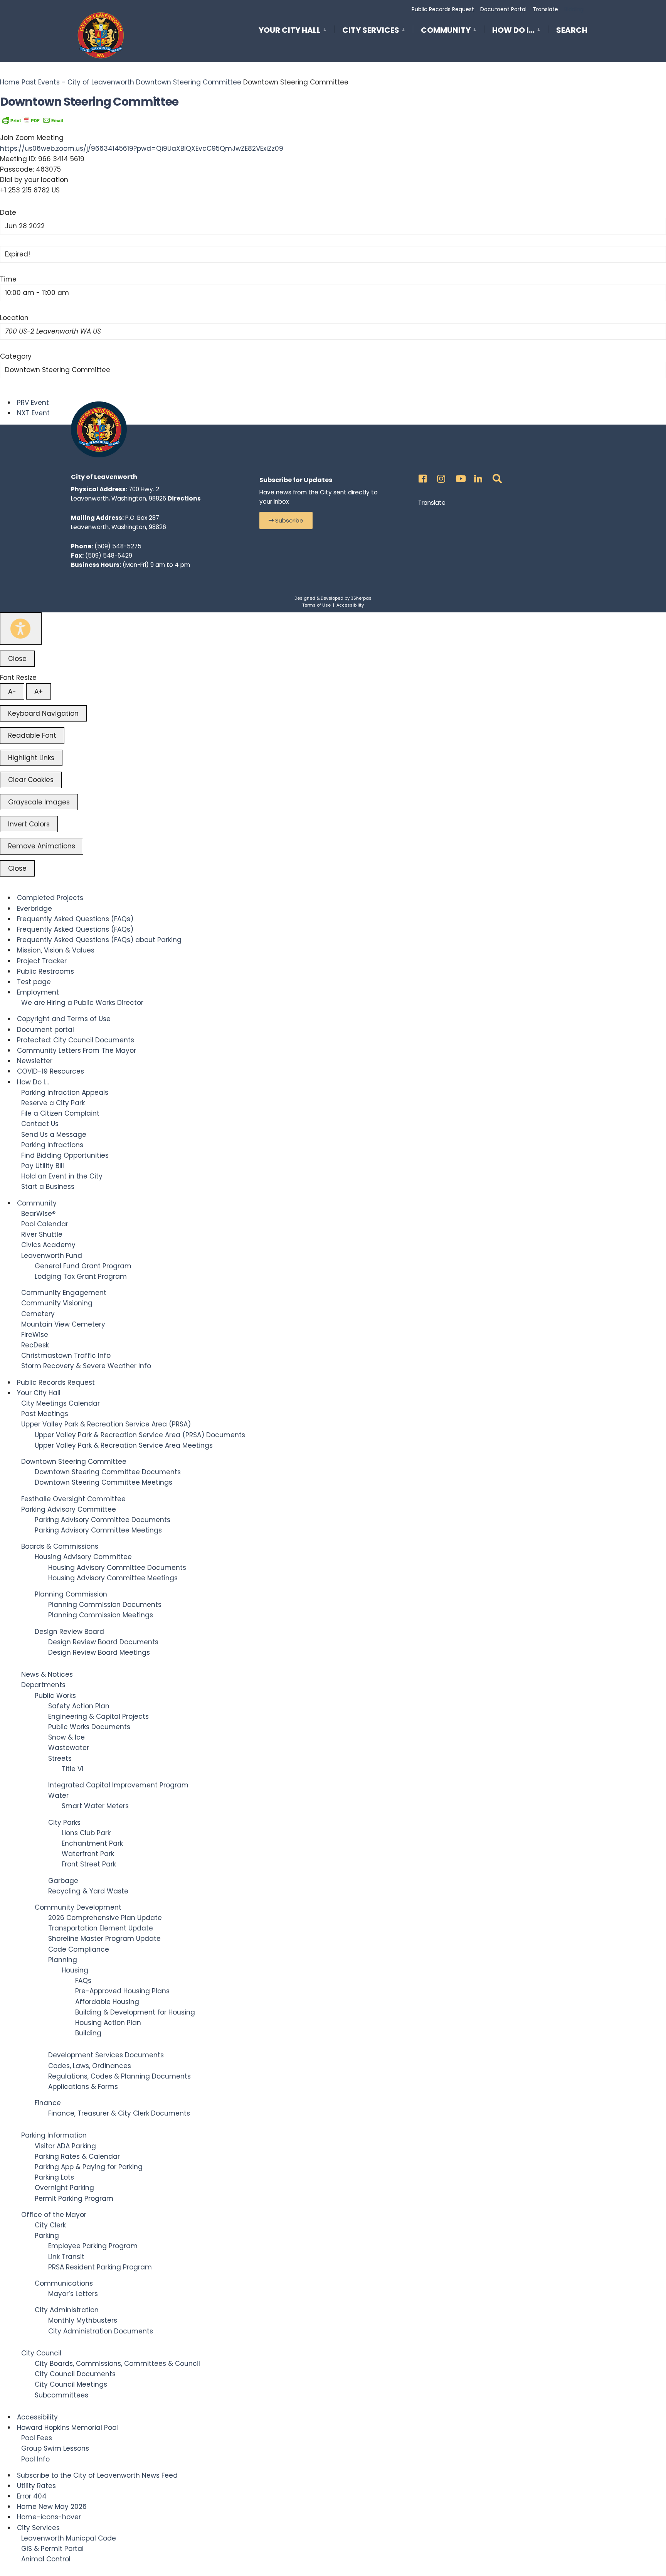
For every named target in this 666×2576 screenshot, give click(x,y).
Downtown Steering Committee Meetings (103, 1482)
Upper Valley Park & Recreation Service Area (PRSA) (106, 1424)
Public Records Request (443, 9)
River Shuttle (42, 1234)
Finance (48, 2103)
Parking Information (54, 2135)
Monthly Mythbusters (83, 2320)
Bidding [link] (573, 9)
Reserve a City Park (53, 1103)
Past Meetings (45, 1414)
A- (12, 691)
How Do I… (513, 30)
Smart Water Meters (95, 1806)
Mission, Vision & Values (56, 950)
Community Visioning (57, 1303)
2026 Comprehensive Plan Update (105, 1918)
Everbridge (34, 909)
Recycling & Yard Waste (88, 1891)
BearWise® (38, 1214)
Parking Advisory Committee (69, 1509)
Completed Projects (50, 898)
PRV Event (33, 403)
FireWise (35, 1335)
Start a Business (48, 1187)
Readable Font (32, 735)
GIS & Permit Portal (52, 2549)
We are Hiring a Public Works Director (82, 1003)
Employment (38, 992)
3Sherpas (361, 598)
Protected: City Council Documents (76, 1040)
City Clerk (50, 2225)
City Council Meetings (71, 2384)
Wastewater (69, 1748)
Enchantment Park (92, 1843)
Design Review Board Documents (103, 1642)
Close (17, 659)
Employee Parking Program (93, 2246)
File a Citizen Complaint (60, 1113)
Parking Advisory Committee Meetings (98, 1530)
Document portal (45, 1030)
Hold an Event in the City (62, 1176)
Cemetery (38, 1314)
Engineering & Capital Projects (98, 1716)
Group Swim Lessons (55, 2448)
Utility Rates (36, 2486)
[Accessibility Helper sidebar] (21, 629)
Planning (63, 1960)
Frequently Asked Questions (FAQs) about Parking (99, 940)
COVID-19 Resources (50, 1071)
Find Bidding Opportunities (65, 1155)
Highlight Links (31, 758)
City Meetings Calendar (61, 1403)
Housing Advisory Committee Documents (117, 1568)
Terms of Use (316, 605)
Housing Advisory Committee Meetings (113, 1578)
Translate (545, 9)
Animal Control (46, 2559)
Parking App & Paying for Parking (89, 2167)
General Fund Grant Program (83, 1266)
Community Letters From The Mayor (77, 1050)
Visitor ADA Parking (65, 2146)
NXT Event (33, 413)
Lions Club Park (86, 1833)
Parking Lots (54, 2177)
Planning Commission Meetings (101, 1615)
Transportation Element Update (101, 1928)
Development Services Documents (106, 2055)
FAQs (83, 1981)
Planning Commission (71, 1594)
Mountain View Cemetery (63, 1324)
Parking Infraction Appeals (65, 1092)
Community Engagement (64, 1293)
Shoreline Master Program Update (104, 1939)
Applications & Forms (83, 2087)
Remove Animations (42, 846)
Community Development (78, 1907)
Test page (34, 982)
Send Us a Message (54, 1135)
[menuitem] (296, 29)
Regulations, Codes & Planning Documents (119, 2076)
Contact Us (40, 1124)
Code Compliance (79, 1949)
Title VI (72, 1769)
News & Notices (47, 1674)
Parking (47, 2235)
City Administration (67, 2310)
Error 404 (32, 2496)
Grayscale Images (39, 802)
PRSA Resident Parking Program (100, 2267)
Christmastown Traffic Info (66, 1355)
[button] (286, 520)
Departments (43, 1685)
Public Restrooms (45, 971)
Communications (64, 2283)
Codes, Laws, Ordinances (90, 2066)
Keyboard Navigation (43, 713)
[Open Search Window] (496, 477)
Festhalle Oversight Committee (73, 1499)
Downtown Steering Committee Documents (108, 1472)
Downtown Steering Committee (189, 82)
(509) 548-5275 (118, 546)
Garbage (63, 1881)
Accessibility (350, 605)
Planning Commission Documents (105, 1605)
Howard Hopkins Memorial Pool (67, 2428)
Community (446, 30)
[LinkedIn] (477, 477)
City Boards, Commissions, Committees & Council (117, 2364)
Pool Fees (37, 2438)
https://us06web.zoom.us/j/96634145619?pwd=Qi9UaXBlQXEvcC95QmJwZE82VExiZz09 (142, 148)
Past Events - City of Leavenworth (78, 82)
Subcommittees (61, 2395)
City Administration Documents (101, 2331)
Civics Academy (48, 1245)
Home (11, 82)
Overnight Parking (64, 2188)
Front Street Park (89, 1864)
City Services (371, 30)
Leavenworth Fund (52, 1256)
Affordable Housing (107, 2002)
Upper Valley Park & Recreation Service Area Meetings (124, 1445)
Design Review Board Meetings (99, 1652)
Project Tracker (42, 961)
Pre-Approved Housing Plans (122, 1991)
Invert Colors (29, 824)
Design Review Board (69, 1632)
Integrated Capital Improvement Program (118, 1785)
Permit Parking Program (74, 2198)
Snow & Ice (66, 1737)
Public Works (55, 1696)
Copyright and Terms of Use (64, 1019)
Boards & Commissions (60, 1546)
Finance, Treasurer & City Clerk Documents (119, 2113)
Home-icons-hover (49, 2517)
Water (58, 1795)
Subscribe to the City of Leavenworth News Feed (97, 2475)
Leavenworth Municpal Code (69, 2538)
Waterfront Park (88, 1854)
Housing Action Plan (108, 2023)
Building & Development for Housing (135, 2012)
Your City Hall (290, 30)
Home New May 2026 (52, 2507)
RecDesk (35, 1345)
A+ (39, 691)
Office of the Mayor (54, 2215)
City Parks (64, 1822)
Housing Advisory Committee (83, 1557)
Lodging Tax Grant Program (81, 1276)
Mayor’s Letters (73, 2294)
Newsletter (35, 1061)
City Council (41, 2353)
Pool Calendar (45, 1224)
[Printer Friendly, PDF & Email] (33, 120)
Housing (75, 1970)
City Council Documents (75, 2374)
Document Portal (503, 9)
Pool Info (35, 2459)
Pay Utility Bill (43, 1166)
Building (88, 2033)
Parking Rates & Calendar (77, 2156)
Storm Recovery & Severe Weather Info (86, 1366)
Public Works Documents (89, 1727)
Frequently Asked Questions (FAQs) (75, 919)
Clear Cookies (31, 780)
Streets (60, 1758)
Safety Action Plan (79, 1706)
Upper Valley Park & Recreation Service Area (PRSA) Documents (140, 1435)
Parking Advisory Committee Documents (103, 1520)
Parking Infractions (52, 1145)
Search (572, 32)
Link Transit (66, 2257)
